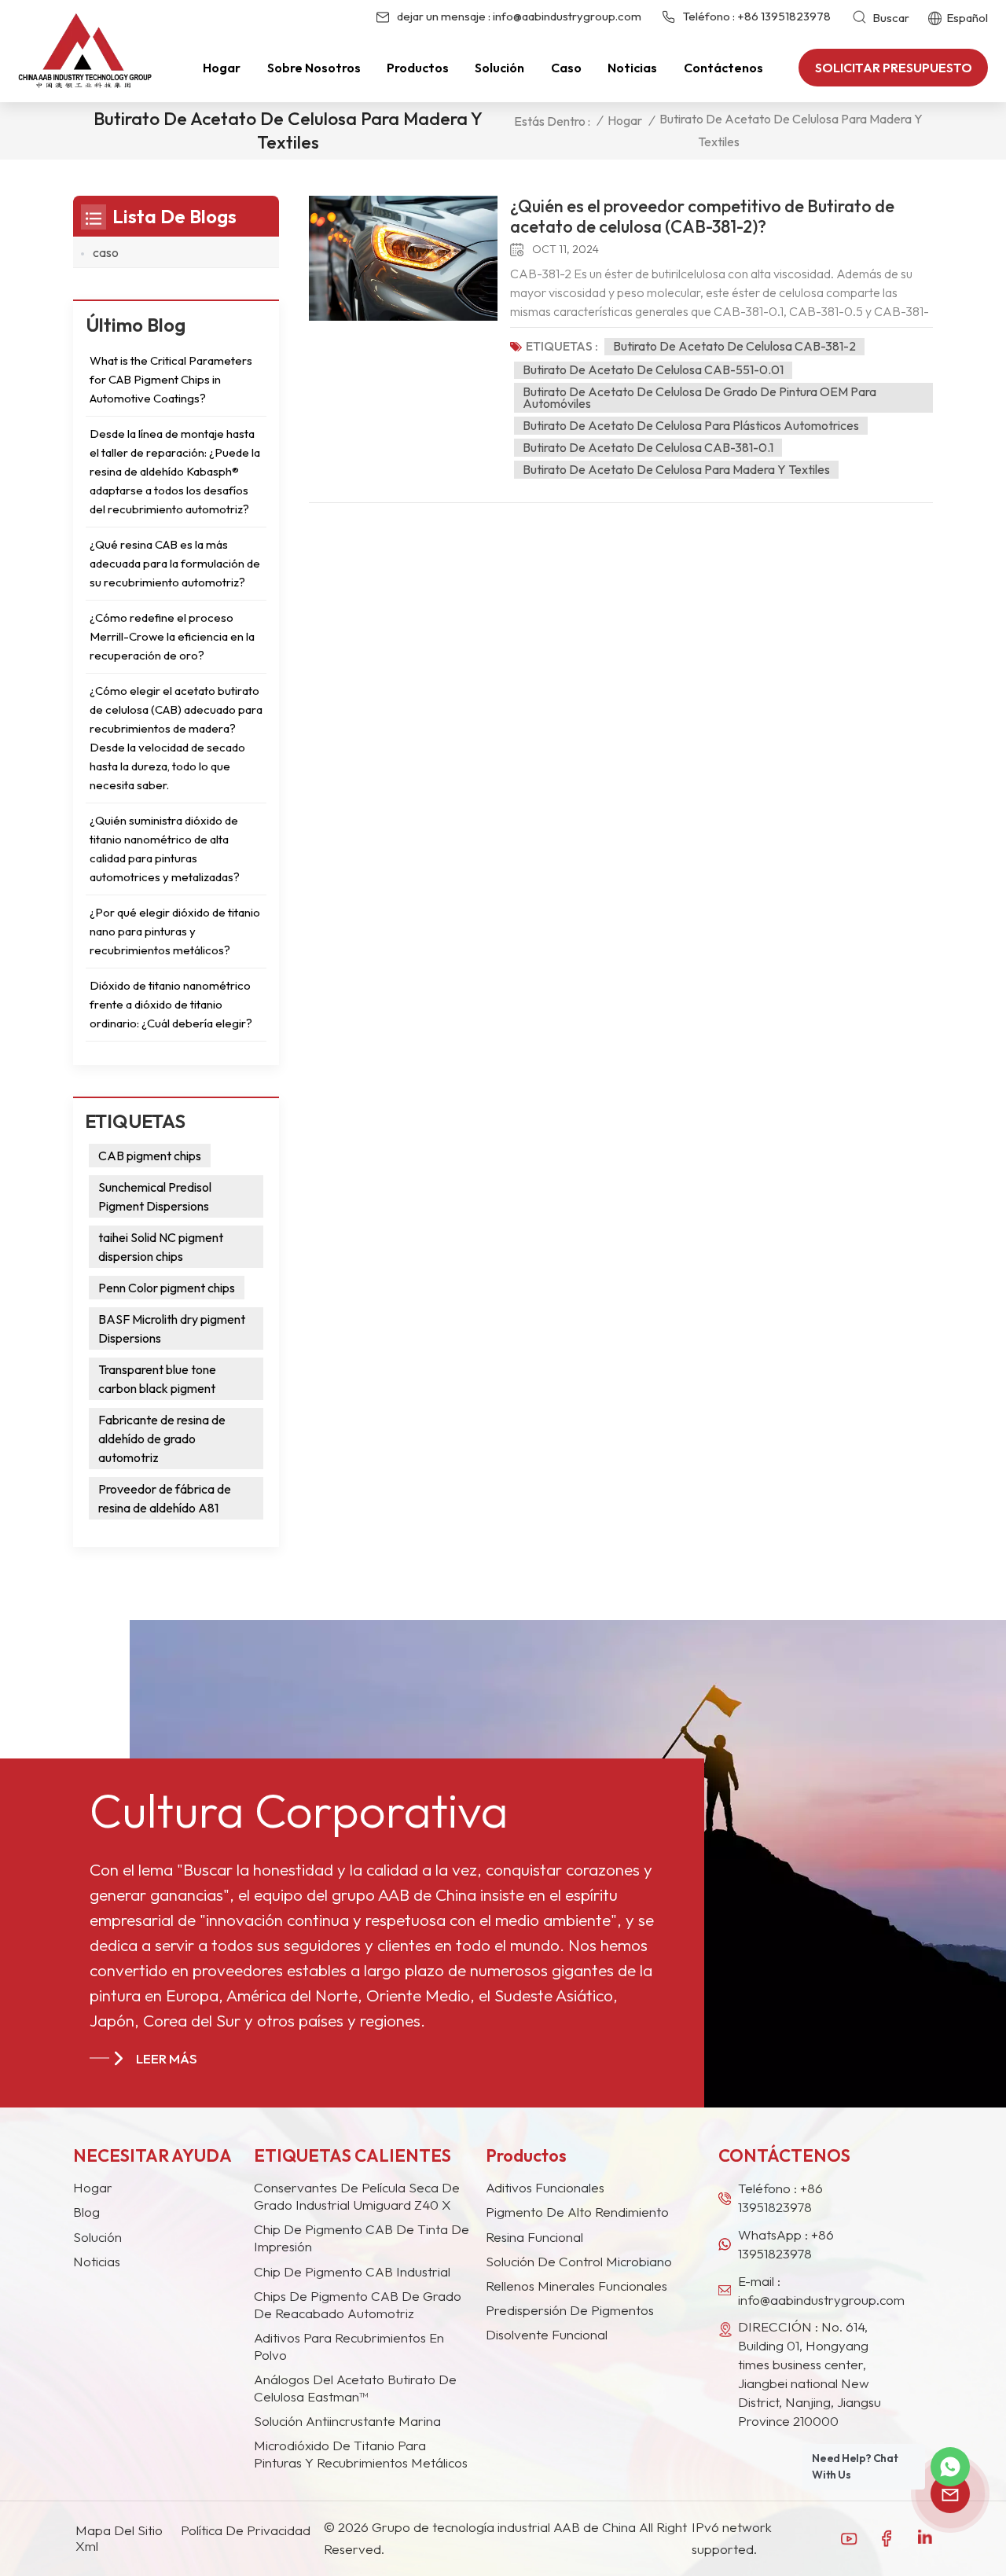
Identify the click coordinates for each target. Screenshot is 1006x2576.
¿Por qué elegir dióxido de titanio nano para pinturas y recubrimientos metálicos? (175, 931)
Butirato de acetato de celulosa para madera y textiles (676, 469)
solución (97, 2237)
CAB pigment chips (150, 1156)
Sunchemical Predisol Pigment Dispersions (155, 1196)
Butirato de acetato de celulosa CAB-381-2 (734, 346)
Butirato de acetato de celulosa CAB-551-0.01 (653, 369)
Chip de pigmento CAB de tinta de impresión (362, 2238)
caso (566, 68)
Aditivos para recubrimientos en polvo (349, 2346)
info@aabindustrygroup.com (567, 16)
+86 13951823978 (784, 16)
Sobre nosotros (314, 68)
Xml (87, 2546)
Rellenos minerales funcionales (576, 2286)
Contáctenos (723, 68)
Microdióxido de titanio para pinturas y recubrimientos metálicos (361, 2454)
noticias (97, 2261)
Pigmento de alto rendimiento (577, 2212)
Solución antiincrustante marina (347, 2421)
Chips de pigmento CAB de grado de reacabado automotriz (358, 2304)
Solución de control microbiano (579, 2261)
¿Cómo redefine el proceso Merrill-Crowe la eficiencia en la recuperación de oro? (172, 636)
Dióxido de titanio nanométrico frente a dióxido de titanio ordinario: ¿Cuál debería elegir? (171, 1004)
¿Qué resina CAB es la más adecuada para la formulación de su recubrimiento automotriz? (175, 563)
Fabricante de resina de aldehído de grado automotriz (162, 1439)
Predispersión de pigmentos (570, 2310)
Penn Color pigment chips (167, 1288)
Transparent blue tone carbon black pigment (157, 1379)
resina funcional (534, 2237)
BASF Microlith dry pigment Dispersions (172, 1328)
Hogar (222, 68)
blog (86, 2212)
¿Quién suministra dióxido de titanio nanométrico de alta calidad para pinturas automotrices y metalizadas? (165, 849)
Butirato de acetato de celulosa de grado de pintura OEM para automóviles (699, 397)
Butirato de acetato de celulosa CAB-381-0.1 (648, 447)
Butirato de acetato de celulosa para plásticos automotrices (691, 425)
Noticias (632, 68)
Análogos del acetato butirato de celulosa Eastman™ (355, 2388)
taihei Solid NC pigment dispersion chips (161, 1247)
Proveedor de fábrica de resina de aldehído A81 (165, 1498)
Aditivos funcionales (545, 2187)
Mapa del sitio (119, 2530)
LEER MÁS (167, 2058)
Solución (499, 68)
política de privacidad (246, 2530)
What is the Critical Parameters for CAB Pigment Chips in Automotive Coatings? (171, 379)
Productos (418, 68)
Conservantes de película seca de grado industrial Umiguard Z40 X (357, 2196)
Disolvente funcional (547, 2334)
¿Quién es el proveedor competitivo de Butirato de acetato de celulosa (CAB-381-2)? (702, 216)
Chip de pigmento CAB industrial (352, 2271)
